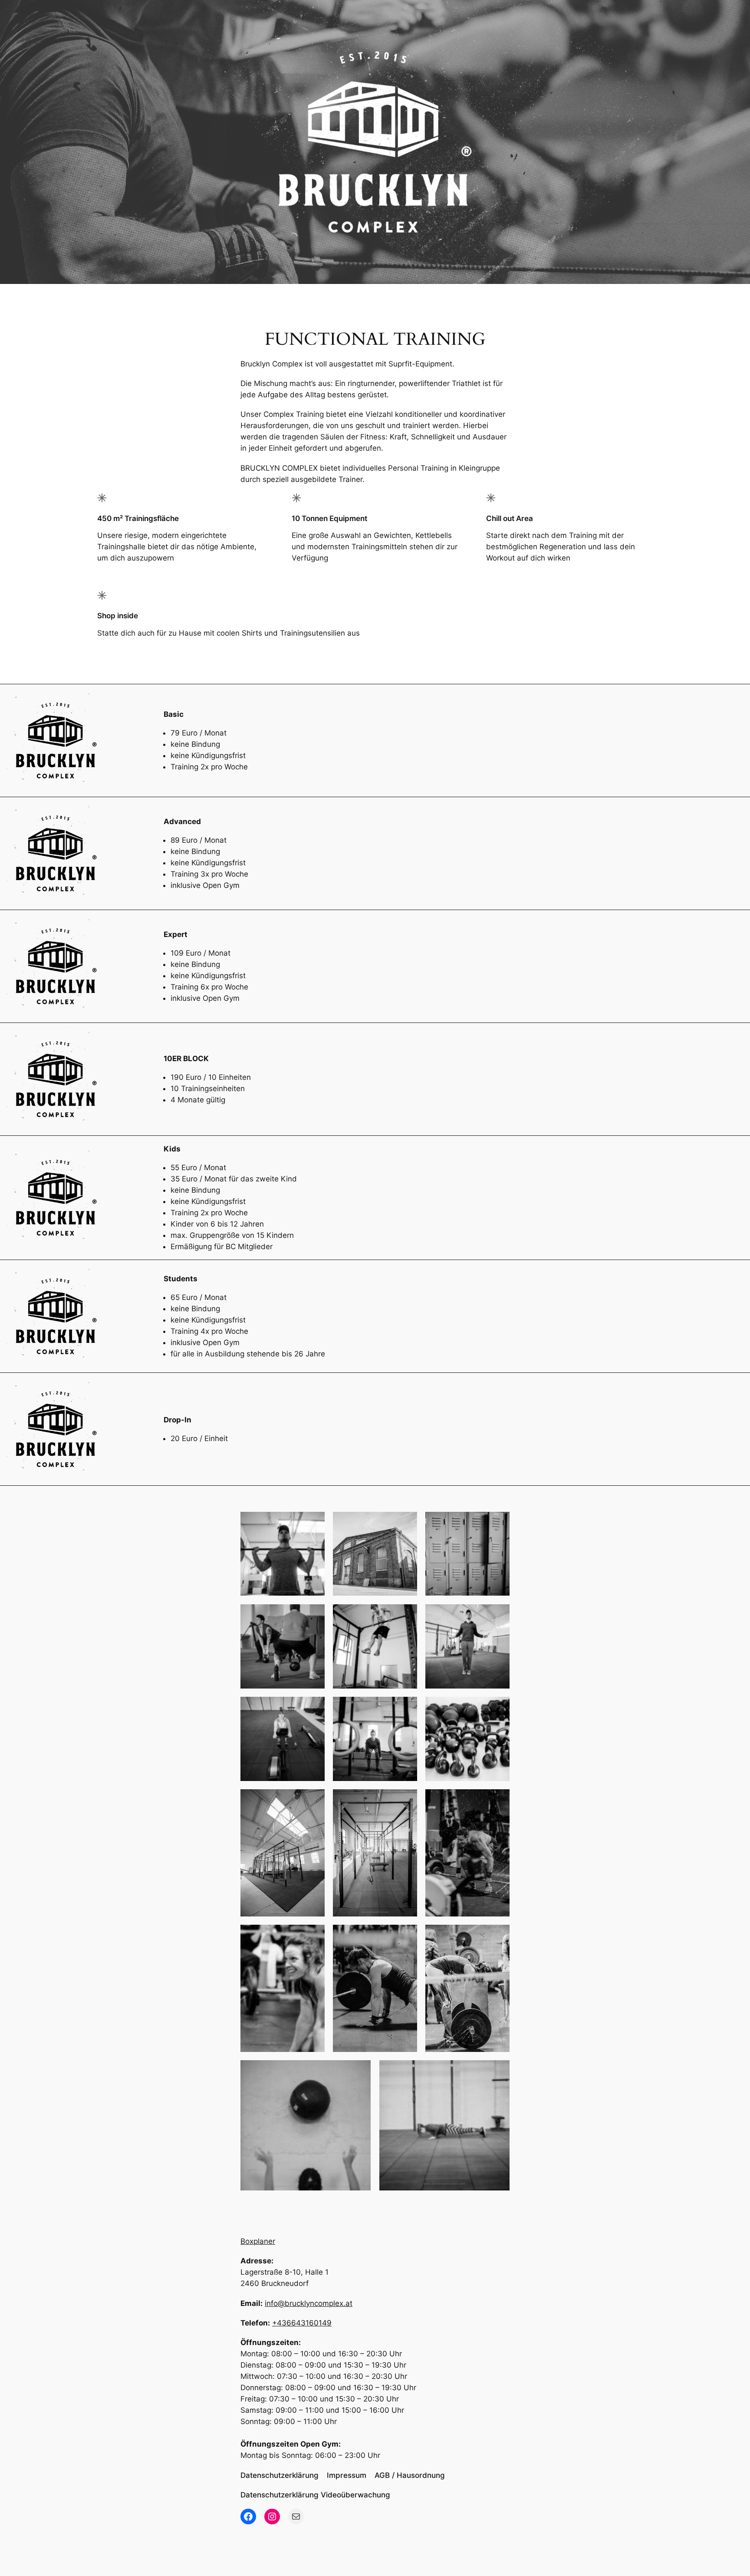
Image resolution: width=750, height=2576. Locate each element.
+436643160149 (302, 2323)
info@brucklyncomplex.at (309, 2303)
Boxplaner (258, 2241)
